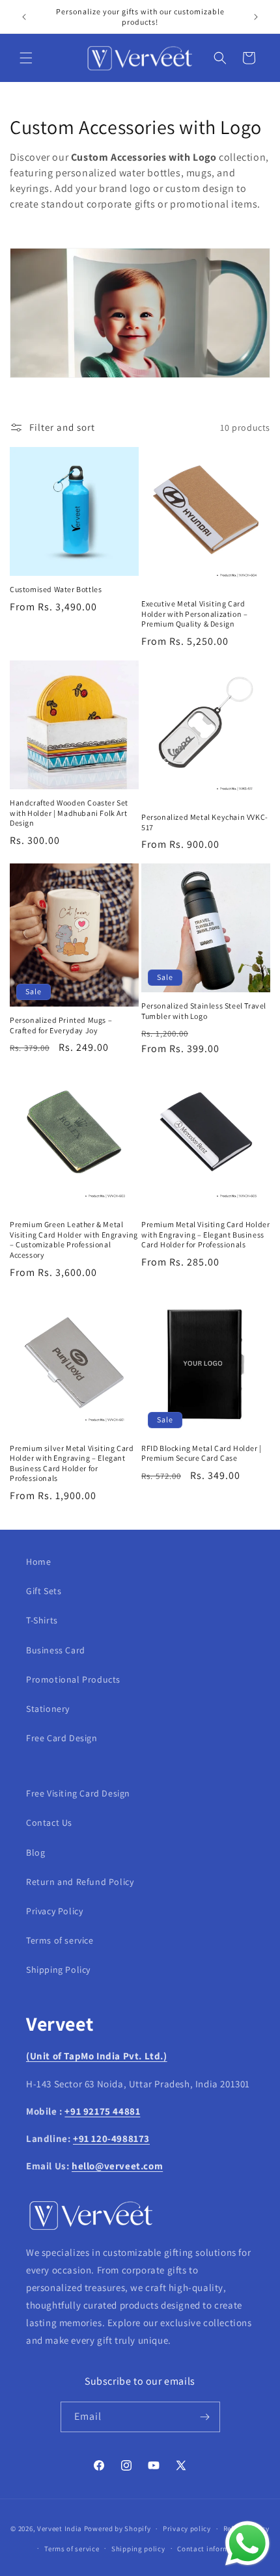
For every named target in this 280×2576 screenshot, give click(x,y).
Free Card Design (62, 1738)
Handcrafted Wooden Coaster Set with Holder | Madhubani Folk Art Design (69, 813)
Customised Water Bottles (56, 589)
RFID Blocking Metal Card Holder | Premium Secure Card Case (202, 1453)
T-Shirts (42, 1620)
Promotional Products (73, 1679)
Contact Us (49, 1823)
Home (38, 1562)
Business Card (56, 1650)
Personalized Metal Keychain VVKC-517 (205, 822)
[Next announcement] (256, 17)
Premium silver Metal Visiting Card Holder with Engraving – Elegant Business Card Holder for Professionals (72, 1463)
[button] (26, 58)
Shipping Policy (58, 1970)
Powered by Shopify (118, 2529)
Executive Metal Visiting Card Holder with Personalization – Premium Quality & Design (194, 614)
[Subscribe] (205, 2417)
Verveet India (60, 2529)
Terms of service (60, 1940)
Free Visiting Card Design (78, 1793)
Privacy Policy (54, 1911)
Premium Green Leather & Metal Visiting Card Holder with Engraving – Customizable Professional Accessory (74, 1240)
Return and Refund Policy (80, 1882)
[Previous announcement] (24, 17)
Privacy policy (187, 2529)
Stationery (48, 1709)
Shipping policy (138, 2549)
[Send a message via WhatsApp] (247, 2543)
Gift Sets (44, 1591)
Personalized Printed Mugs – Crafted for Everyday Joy (61, 1025)
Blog (35, 1852)
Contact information (212, 2549)
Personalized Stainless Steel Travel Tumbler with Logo (204, 1011)
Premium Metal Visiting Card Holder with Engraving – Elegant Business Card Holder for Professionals (205, 1234)
